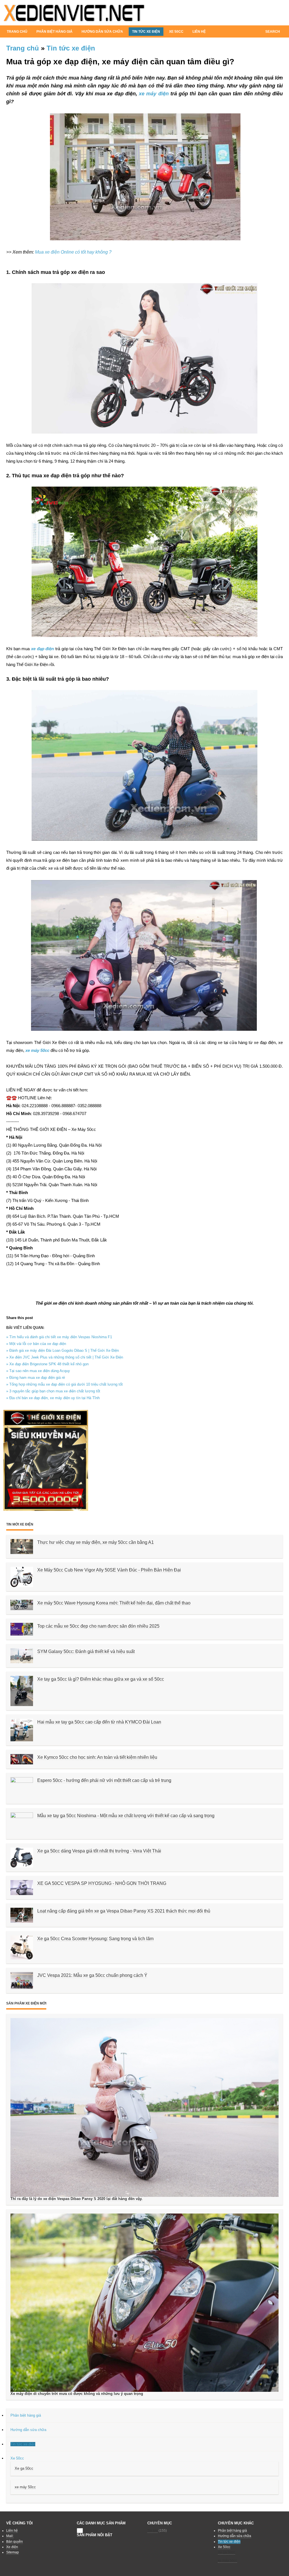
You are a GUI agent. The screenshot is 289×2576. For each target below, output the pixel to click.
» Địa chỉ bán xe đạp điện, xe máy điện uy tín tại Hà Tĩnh (53, 1398)
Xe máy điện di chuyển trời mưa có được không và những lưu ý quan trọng (77, 2394)
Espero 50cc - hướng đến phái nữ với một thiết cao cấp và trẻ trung (104, 1780)
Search (273, 32)
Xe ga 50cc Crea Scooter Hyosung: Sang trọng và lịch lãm (95, 1939)
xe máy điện (154, 94)
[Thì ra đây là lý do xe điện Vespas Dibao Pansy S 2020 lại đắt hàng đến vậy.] (144, 2107)
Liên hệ (199, 32)
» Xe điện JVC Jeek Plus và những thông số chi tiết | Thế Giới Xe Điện (65, 1357)
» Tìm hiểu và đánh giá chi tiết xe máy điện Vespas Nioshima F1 (59, 1337)
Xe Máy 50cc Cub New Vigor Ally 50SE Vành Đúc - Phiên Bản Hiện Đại (109, 1570)
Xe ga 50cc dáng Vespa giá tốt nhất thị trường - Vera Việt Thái (99, 1851)
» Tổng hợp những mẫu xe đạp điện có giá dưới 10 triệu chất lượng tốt (64, 1384)
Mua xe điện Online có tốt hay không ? (73, 252)
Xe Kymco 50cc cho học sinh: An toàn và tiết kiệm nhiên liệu (97, 1757)
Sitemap (13, 2552)
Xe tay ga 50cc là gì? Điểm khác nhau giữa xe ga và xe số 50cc (101, 1679)
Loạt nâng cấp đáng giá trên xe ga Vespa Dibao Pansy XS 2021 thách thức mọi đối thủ (124, 1911)
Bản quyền (15, 2542)
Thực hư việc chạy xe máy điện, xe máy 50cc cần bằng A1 (96, 1542)
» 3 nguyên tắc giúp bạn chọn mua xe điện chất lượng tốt (53, 1391)
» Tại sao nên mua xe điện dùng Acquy (38, 1371)
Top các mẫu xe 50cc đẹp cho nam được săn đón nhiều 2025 (98, 1626)
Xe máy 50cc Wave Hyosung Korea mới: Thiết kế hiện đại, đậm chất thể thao (114, 1603)
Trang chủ (17, 32)
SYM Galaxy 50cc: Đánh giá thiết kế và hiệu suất (86, 1651)
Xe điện (12, 2547)
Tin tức (153, 2531)
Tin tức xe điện (71, 48)
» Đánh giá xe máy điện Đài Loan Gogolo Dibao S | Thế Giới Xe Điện (63, 1350)
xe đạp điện (42, 649)
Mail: (10, 2536)
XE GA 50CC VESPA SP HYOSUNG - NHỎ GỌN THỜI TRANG (102, 1883)
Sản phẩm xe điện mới (26, 2003)
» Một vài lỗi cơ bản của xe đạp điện (36, 1344)
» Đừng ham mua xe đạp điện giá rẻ (36, 1378)
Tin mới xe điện (20, 1524)
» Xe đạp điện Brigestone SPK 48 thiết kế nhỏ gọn (47, 1364)
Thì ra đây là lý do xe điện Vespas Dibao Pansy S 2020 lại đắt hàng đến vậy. (76, 2199)
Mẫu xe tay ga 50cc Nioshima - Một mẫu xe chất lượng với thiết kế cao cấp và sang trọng (126, 1816)
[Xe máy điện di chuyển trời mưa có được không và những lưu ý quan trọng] (144, 2302)
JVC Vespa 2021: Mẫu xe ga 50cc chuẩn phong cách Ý (92, 1975)
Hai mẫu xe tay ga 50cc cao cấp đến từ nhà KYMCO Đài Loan (99, 1722)
